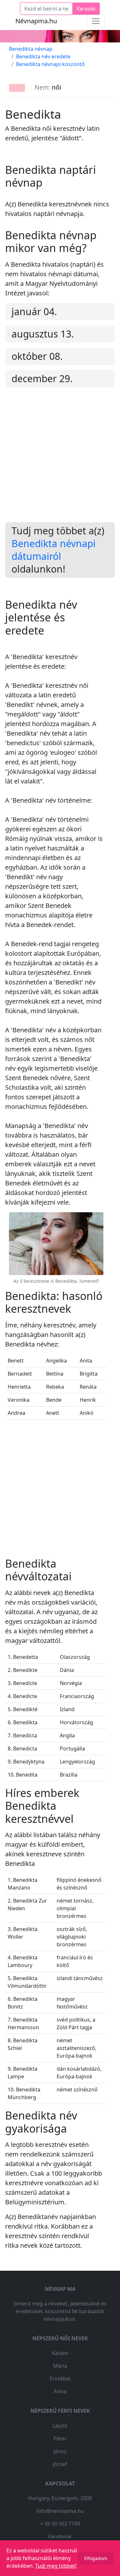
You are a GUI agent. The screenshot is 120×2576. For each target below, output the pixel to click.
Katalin (60, 2353)
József (60, 2464)
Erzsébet (60, 2379)
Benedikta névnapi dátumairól (54, 550)
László (60, 2426)
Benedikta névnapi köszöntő (50, 64)
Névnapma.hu (36, 21)
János (60, 2451)
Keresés (86, 9)
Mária (60, 2366)
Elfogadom (96, 2558)
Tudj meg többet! (56, 2566)
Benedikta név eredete (43, 56)
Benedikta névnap (31, 49)
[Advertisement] (60, 460)
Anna (60, 2391)
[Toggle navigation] (96, 21)
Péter (60, 2439)
